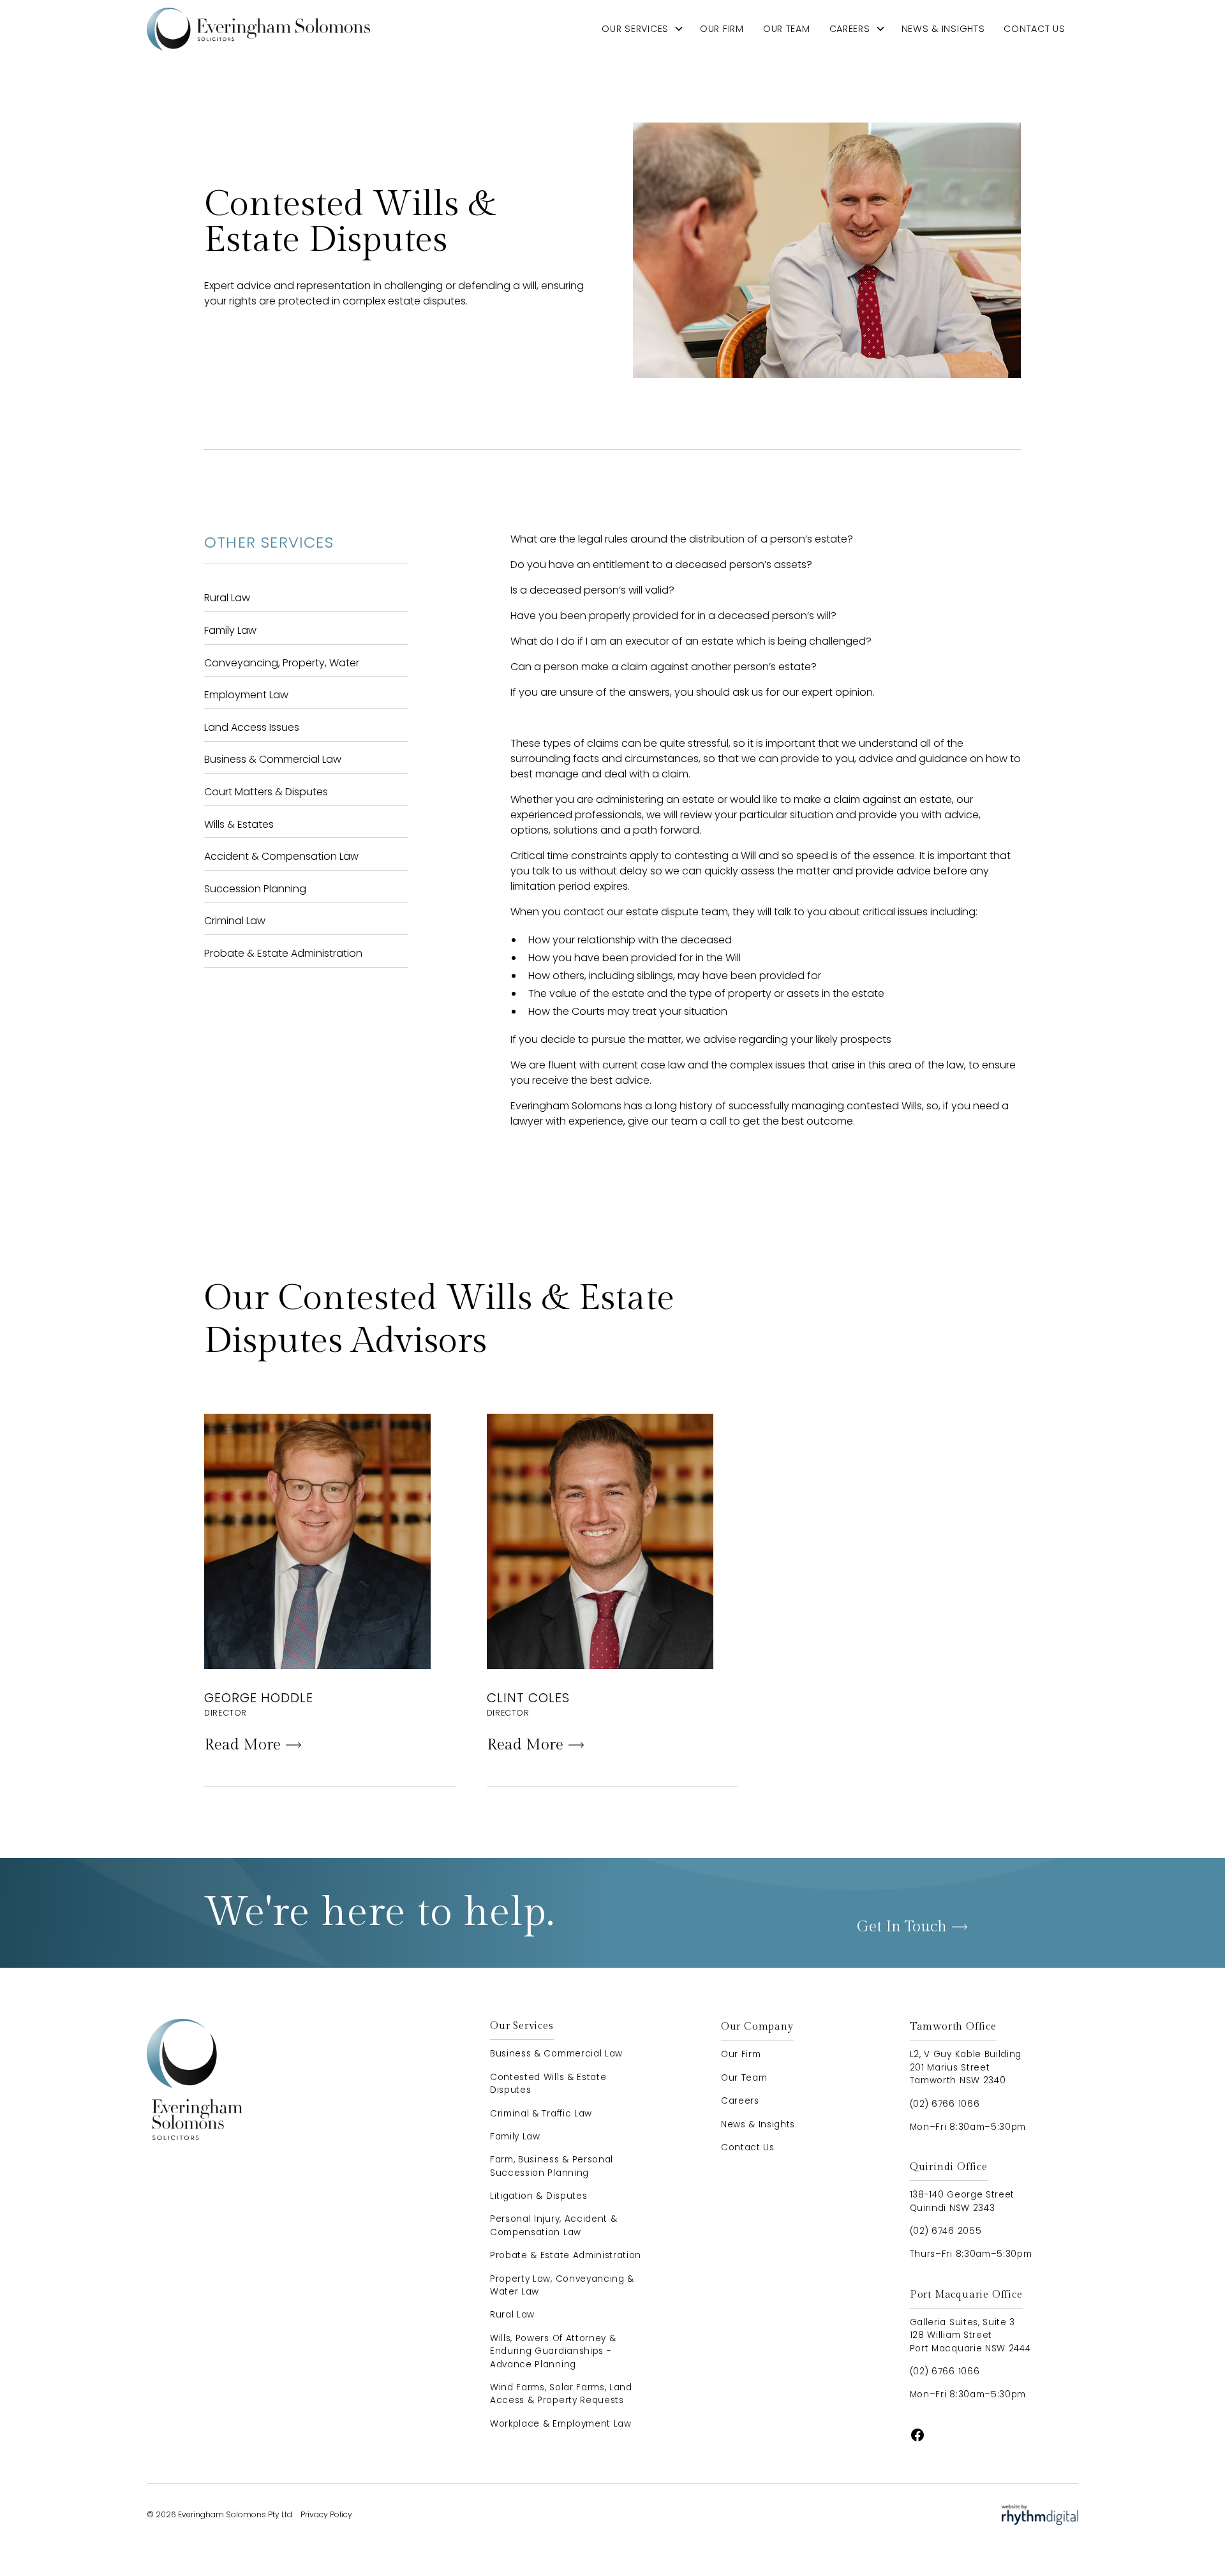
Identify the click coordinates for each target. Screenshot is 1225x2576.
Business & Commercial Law (556, 2054)
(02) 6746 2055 (946, 2231)
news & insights (943, 29)
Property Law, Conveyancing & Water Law (562, 2285)
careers (850, 29)
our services (635, 29)
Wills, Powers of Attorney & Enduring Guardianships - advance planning (553, 2351)
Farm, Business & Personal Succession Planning (552, 2166)
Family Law (515, 2137)
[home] (258, 29)
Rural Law (512, 2315)
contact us (1034, 29)
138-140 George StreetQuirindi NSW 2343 (962, 2201)
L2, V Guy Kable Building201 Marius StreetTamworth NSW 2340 (966, 2067)
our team (787, 29)
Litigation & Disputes (538, 2196)
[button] (643, 29)
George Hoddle (259, 1698)
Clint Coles (528, 1698)
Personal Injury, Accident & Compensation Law (553, 2225)
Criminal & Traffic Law (541, 2114)
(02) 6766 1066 (945, 2104)
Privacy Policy (326, 2514)
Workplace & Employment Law (561, 2424)
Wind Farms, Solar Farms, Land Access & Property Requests (561, 2394)
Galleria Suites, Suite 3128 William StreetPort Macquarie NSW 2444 (970, 2335)
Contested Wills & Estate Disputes (548, 2084)
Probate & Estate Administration (566, 2255)
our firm (722, 29)
